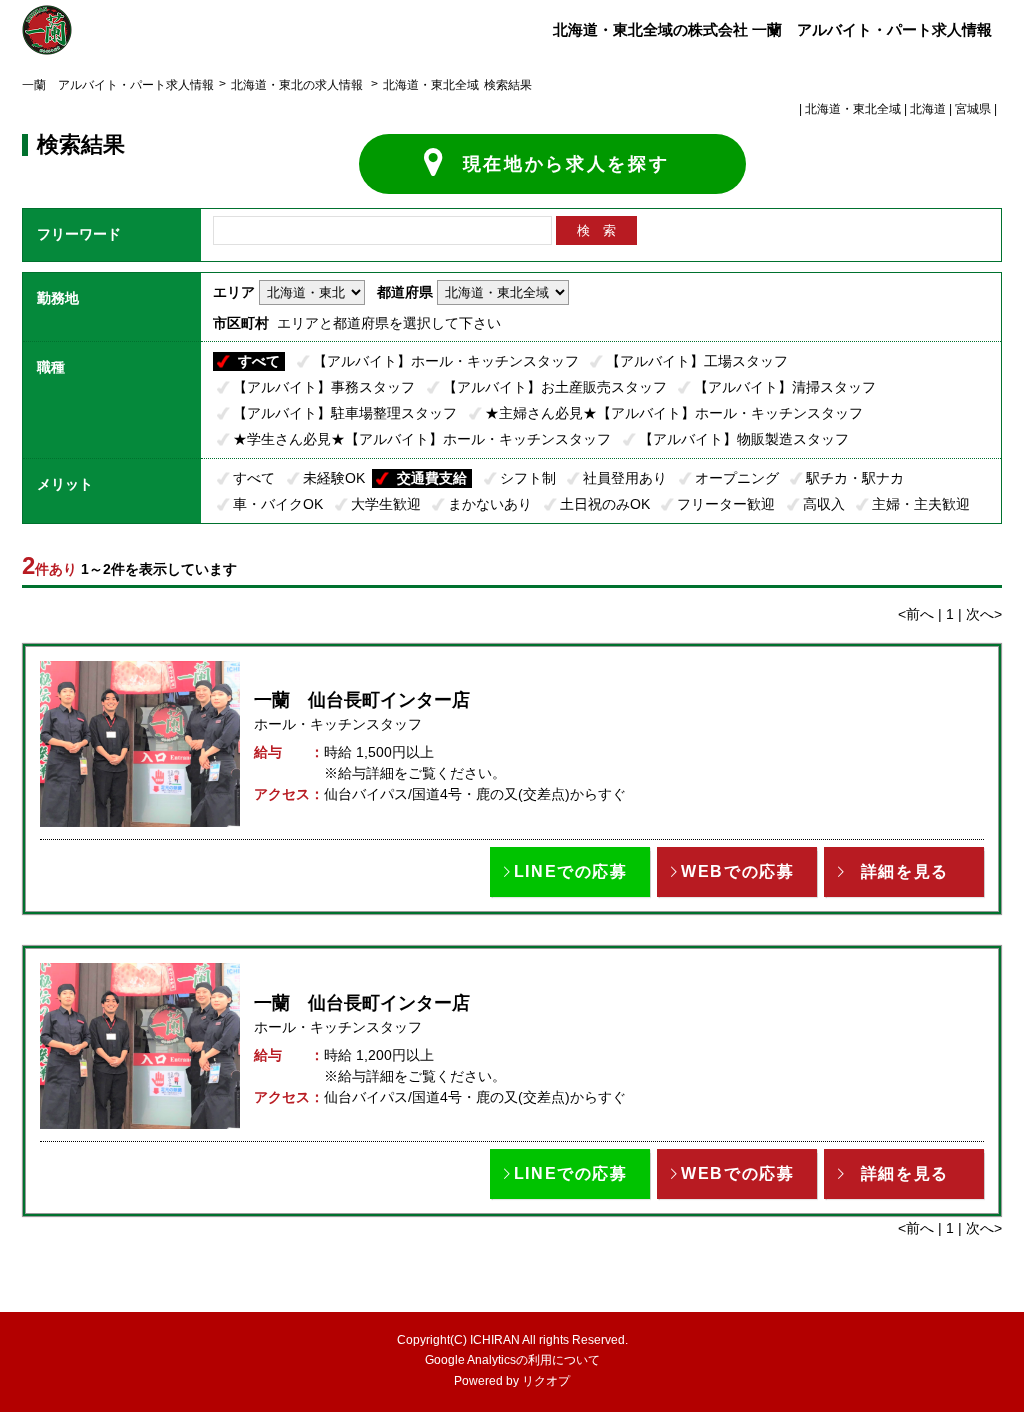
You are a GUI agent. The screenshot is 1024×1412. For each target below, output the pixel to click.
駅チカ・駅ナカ (855, 478)
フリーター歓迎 (726, 504)
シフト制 (528, 478)
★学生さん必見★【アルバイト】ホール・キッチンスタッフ (422, 439)
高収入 (824, 504)
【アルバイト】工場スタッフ (697, 361)
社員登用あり (625, 478)
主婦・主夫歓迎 (921, 504)
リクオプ (546, 1381)
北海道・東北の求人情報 (298, 85)
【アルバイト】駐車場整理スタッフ (345, 413)
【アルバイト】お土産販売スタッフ (555, 387)
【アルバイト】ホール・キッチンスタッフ (446, 361)
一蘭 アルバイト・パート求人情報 (118, 85)
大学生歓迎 (386, 504)
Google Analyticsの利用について (512, 1360)
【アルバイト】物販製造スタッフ (744, 439)
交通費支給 (432, 478)
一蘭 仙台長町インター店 (362, 700)
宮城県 (973, 109)
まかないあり (490, 504)
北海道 (928, 109)
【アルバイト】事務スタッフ (324, 387)
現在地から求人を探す (566, 164)
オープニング (737, 478)
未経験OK (334, 478)
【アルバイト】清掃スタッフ (785, 387)
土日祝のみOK (605, 504)
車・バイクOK (278, 504)
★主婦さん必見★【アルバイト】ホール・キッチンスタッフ (674, 413)
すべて (259, 361)
